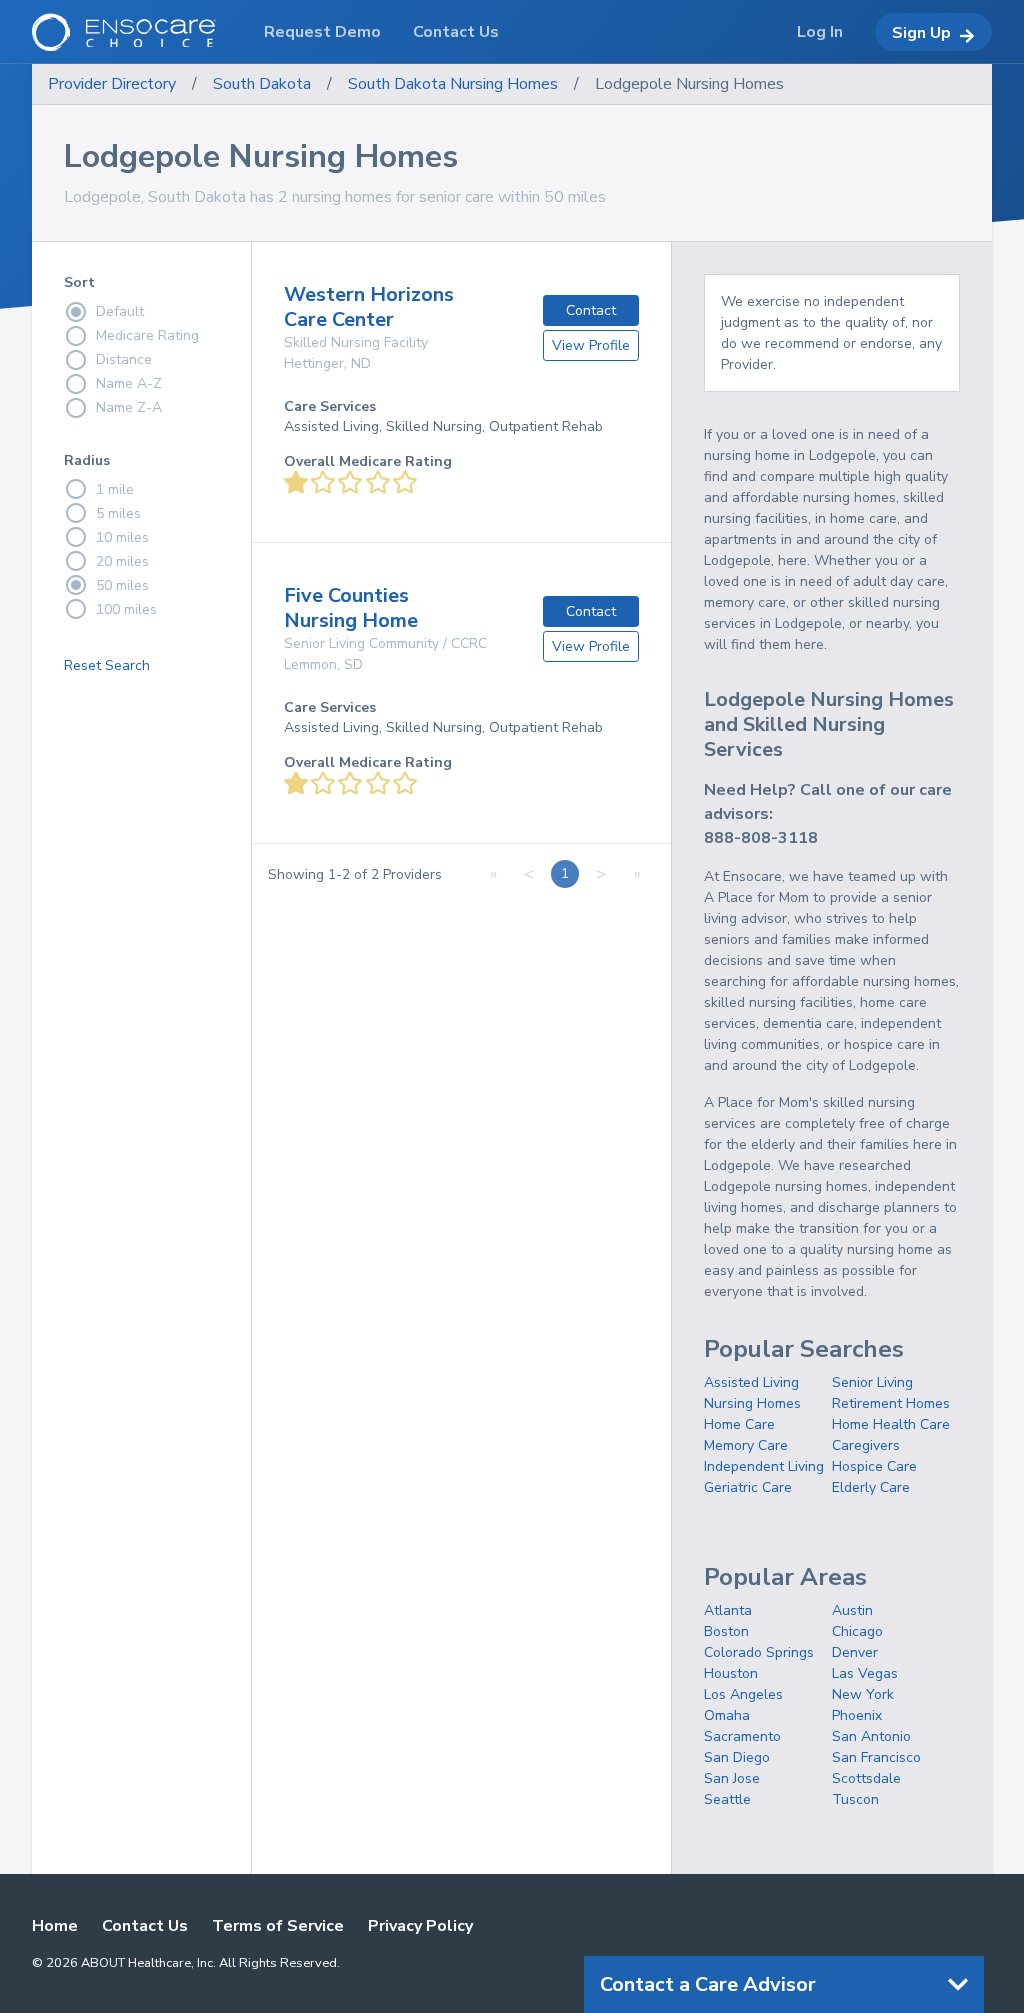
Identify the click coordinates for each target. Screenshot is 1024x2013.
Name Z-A (129, 407)
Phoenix (857, 1715)
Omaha (727, 1715)
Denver (855, 1652)
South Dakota (262, 84)
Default (120, 311)
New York (863, 1694)
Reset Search (107, 665)
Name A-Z (129, 383)
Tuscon (855, 1799)
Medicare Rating (147, 335)
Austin (852, 1610)
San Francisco (876, 1757)
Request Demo (322, 32)
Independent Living (764, 1466)
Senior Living (872, 1382)
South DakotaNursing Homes (453, 84)
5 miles (118, 513)
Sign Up (921, 33)
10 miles (122, 537)
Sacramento (742, 1736)
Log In (820, 32)
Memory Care (746, 1445)
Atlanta (728, 1610)
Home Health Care (891, 1424)
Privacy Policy (420, 1926)
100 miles (126, 609)
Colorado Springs (759, 1652)
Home (55, 1926)
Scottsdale (866, 1778)
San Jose (732, 1778)
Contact (591, 310)
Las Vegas (865, 1673)
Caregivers (866, 1445)
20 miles (122, 561)
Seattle (727, 1799)
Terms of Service (278, 1926)
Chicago (857, 1631)
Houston (731, 1673)
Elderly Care (871, 1487)
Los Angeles (743, 1694)
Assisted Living (751, 1382)
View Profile (591, 345)
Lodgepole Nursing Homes (689, 84)
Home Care (739, 1424)
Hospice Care (874, 1466)
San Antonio (871, 1736)
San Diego (737, 1757)
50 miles (122, 585)
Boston (726, 1631)
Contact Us (145, 1926)
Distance (124, 359)
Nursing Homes (752, 1403)
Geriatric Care (748, 1487)
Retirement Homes (891, 1403)
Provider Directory (112, 84)
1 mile (115, 489)
